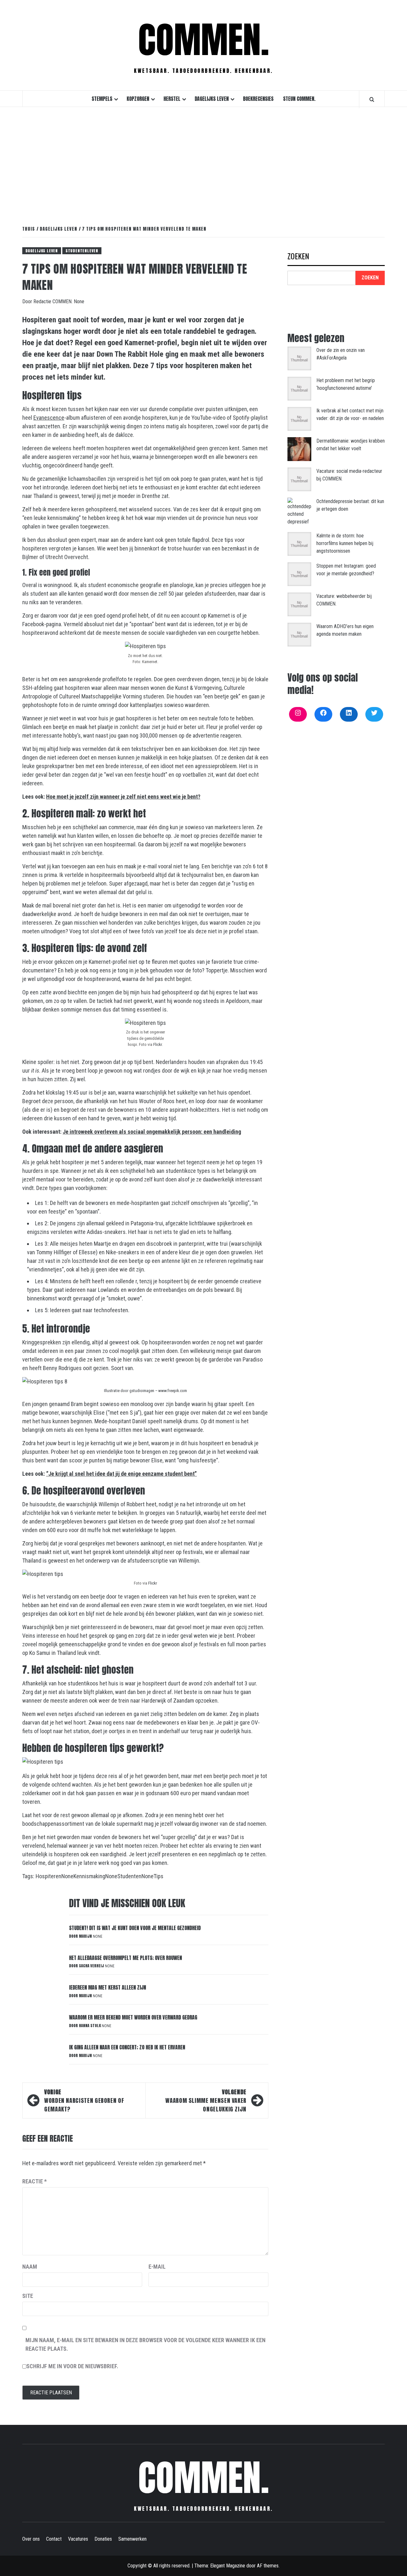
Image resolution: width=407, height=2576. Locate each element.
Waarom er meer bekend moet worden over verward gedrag (133, 2017)
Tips (159, 1876)
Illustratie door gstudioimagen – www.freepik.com (145, 1391)
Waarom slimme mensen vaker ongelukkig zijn (206, 2100)
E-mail (157, 2267)
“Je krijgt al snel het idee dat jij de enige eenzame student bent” (121, 1474)
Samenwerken (132, 2539)
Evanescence (49, 418)
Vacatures (78, 2539)
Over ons (31, 2539)
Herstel (172, 99)
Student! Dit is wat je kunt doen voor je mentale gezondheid (135, 1928)
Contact (54, 2539)
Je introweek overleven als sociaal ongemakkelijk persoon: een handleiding (152, 1132)
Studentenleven (82, 251)
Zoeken (298, 257)
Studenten (129, 1876)
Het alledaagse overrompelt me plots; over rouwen (125, 1958)
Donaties (103, 2539)
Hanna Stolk (90, 2026)
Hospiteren (48, 1876)
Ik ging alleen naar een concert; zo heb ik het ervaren (127, 2047)
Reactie (34, 2181)
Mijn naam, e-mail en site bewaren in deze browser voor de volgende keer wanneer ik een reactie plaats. (145, 2344)
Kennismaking (89, 1876)
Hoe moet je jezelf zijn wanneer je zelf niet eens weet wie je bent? (123, 797)
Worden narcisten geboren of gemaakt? (84, 2100)
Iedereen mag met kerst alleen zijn (107, 1987)
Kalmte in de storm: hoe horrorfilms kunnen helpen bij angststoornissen (345, 543)
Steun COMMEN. (299, 99)
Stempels (102, 99)
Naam (30, 2267)
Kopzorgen (138, 99)
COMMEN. (204, 40)
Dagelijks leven (212, 99)
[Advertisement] (203, 159)
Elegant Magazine (228, 2566)
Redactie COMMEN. (54, 301)
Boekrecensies (258, 99)
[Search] (372, 99)
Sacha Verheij (92, 1966)
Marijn (86, 1936)
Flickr (158, 1044)
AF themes (268, 2566)
